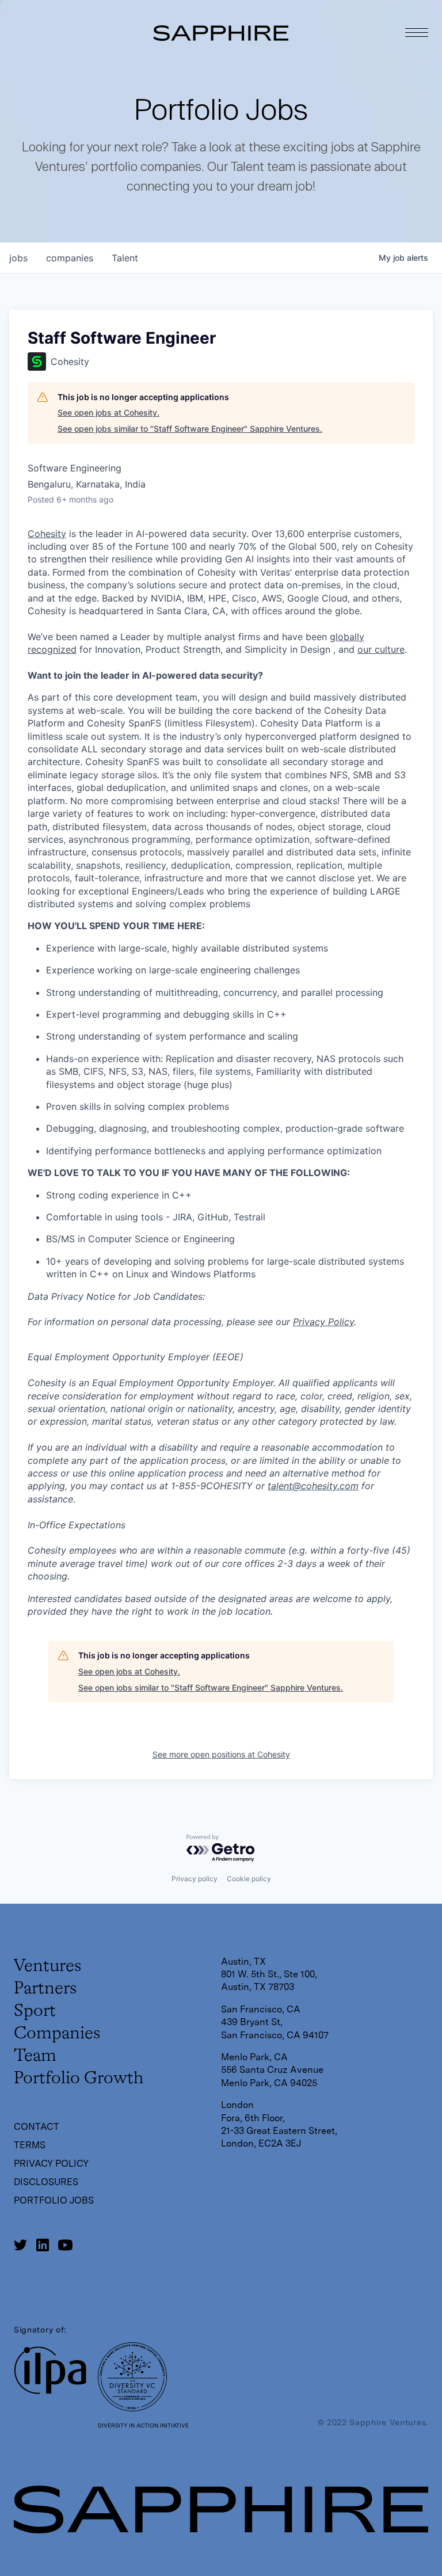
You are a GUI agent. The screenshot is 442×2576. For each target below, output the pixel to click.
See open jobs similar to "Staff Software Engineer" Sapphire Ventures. (190, 429)
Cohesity (47, 534)
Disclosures (46, 2182)
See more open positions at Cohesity (221, 1754)
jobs (18, 258)
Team (35, 2056)
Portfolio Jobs (54, 2200)
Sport (35, 2011)
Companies (57, 2034)
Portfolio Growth (79, 2079)
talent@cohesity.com (313, 1486)
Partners (45, 1989)
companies (70, 258)
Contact (37, 2127)
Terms (30, 2145)
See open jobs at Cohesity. (108, 412)
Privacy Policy (323, 1322)
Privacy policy (195, 1879)
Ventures (47, 1966)
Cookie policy (249, 1879)
